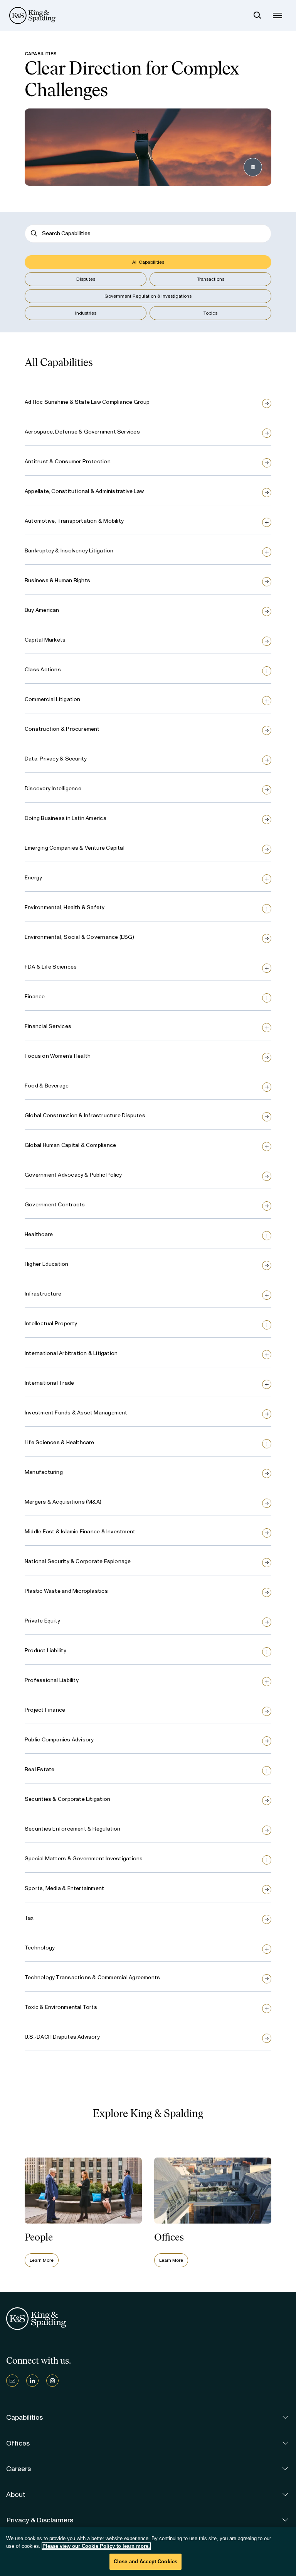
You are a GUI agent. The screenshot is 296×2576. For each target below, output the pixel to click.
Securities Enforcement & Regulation (73, 1829)
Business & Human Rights (57, 580)
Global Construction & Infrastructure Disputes (85, 1115)
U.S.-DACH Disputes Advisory (62, 2037)
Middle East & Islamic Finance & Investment (80, 1532)
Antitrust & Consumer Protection (68, 462)
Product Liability (45, 1650)
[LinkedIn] (32, 2381)
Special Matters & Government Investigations (84, 1859)
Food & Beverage (47, 1086)
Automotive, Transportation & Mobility (74, 521)
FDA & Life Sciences (51, 967)
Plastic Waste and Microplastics (66, 1591)
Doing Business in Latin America (66, 818)
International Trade (49, 1383)
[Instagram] (52, 2381)
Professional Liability (52, 1680)
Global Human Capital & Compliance (70, 1145)
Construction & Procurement (62, 729)
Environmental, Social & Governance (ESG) (79, 937)
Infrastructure (43, 1294)
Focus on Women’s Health (58, 1056)
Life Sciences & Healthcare (60, 1442)
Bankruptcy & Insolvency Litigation (69, 551)
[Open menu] (277, 15)
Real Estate (40, 1769)
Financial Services (48, 1026)
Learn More (42, 2260)
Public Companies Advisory (59, 1740)
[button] (148, 262)
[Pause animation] (253, 167)
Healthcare (39, 1234)
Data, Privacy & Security (56, 759)
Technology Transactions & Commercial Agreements (92, 1977)
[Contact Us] (12, 2381)
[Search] (257, 15)
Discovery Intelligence (53, 788)
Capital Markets (45, 640)
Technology (40, 1948)
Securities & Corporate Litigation (67, 1799)
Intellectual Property (51, 1324)
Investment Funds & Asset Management (76, 1413)
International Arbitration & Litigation (71, 1353)
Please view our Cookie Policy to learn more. (96, 2546)
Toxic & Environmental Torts (61, 2007)
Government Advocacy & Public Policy (73, 1175)
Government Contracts (55, 1205)
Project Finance (45, 1710)
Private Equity (42, 1621)
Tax (29, 1918)
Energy (33, 878)
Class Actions (43, 670)
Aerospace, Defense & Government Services (82, 432)
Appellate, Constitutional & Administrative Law (84, 491)
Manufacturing (44, 1472)
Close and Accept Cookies (145, 2562)
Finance (35, 997)
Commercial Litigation (53, 699)
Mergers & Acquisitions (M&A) (63, 1502)
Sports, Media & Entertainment (64, 1888)
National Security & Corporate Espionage (78, 1561)
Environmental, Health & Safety (65, 907)
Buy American (42, 610)
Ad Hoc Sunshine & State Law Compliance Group (87, 402)
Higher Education (47, 1264)
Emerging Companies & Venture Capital (75, 848)
